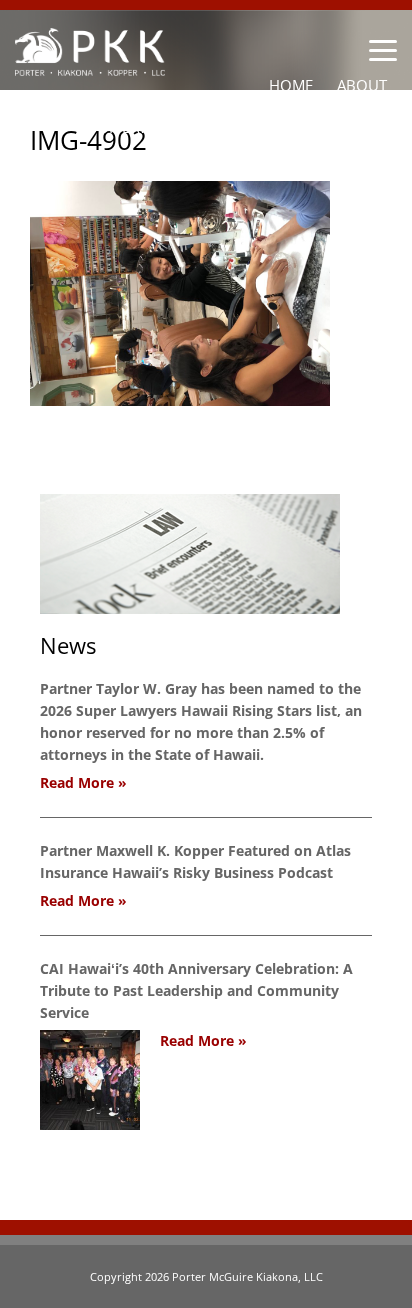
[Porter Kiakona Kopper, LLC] (90, 64)
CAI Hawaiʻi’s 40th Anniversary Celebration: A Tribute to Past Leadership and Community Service (196, 990)
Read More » (83, 782)
